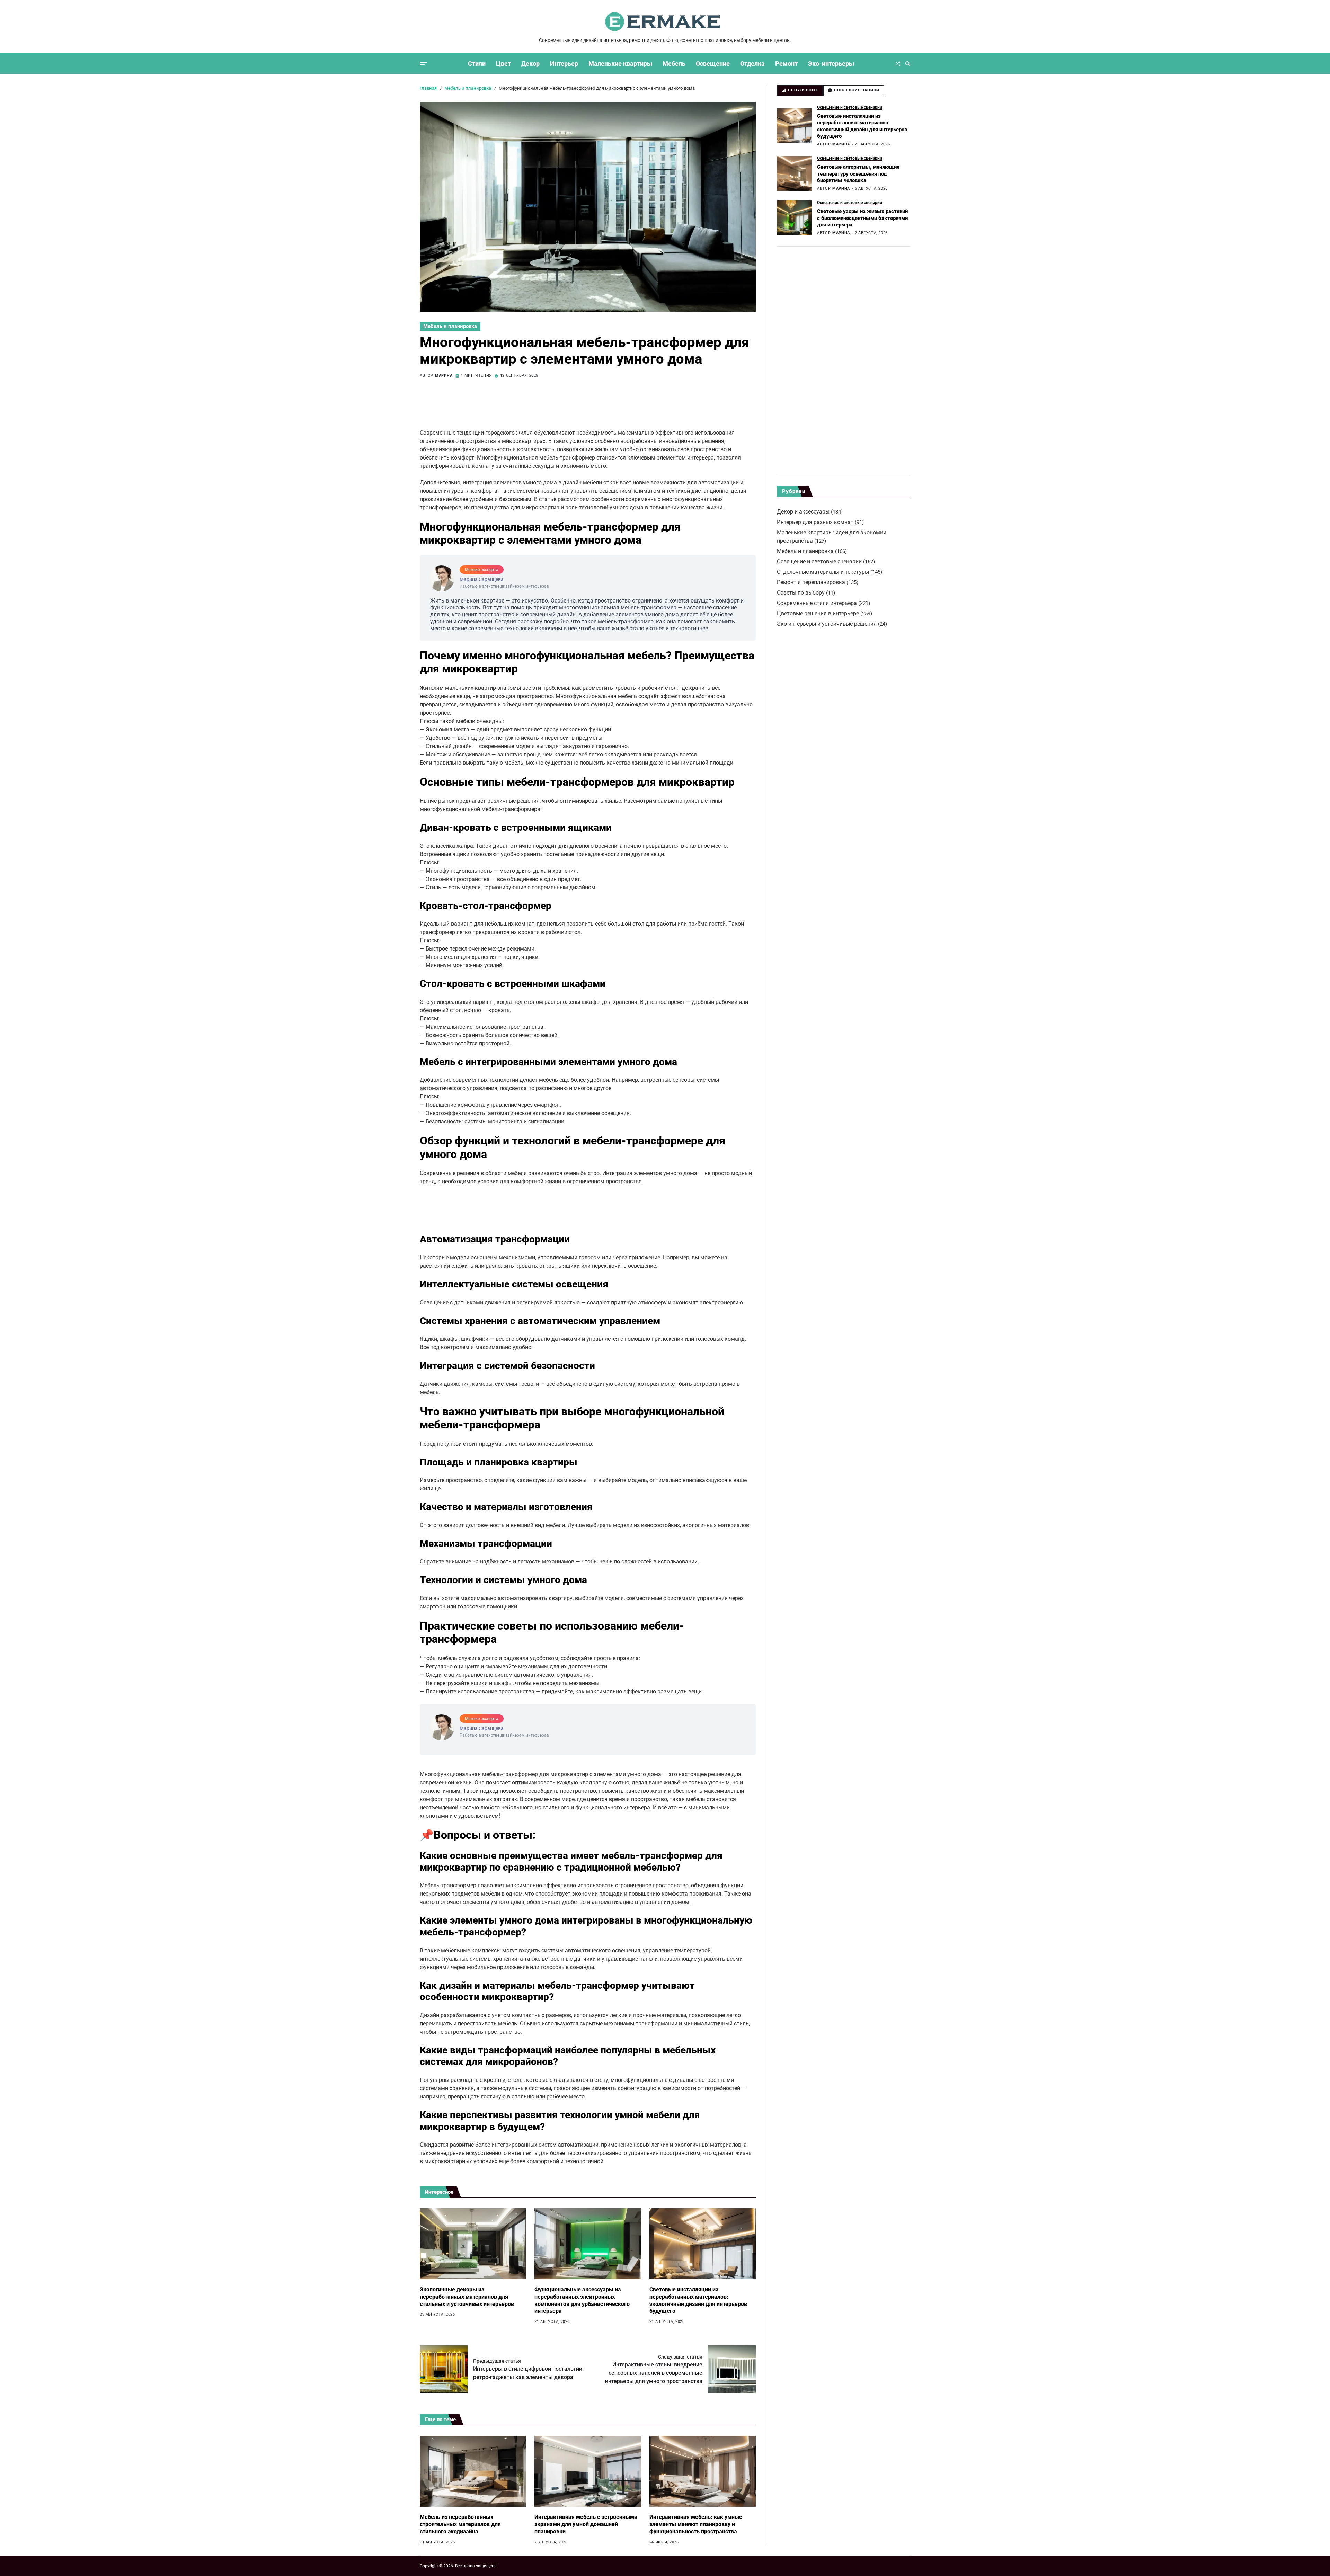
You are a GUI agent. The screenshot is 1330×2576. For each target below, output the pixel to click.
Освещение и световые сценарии (850, 107)
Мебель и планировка (450, 326)
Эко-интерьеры (831, 64)
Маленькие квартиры (620, 64)
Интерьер (564, 64)
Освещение (713, 64)
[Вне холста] (423, 64)
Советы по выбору (801, 593)
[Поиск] (908, 64)
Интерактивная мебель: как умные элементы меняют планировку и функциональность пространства (696, 2524)
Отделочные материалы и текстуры (823, 572)
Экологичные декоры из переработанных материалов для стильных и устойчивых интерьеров (467, 2297)
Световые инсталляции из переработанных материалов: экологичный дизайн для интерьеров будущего (698, 2300)
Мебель (674, 64)
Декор (530, 64)
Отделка (752, 64)
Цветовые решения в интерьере (818, 613)
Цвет (503, 64)
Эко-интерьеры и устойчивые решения (827, 624)
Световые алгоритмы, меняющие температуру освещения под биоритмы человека (858, 174)
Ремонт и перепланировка (811, 582)
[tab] (800, 91)
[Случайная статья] (898, 64)
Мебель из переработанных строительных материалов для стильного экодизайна (460, 2524)
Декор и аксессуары (803, 512)
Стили (477, 64)
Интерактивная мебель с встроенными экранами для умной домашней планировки (586, 2524)
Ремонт (786, 64)
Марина (444, 376)
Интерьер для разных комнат (815, 522)
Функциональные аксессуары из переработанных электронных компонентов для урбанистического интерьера (582, 2300)
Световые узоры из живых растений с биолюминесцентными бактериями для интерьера (862, 218)
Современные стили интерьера (817, 603)
